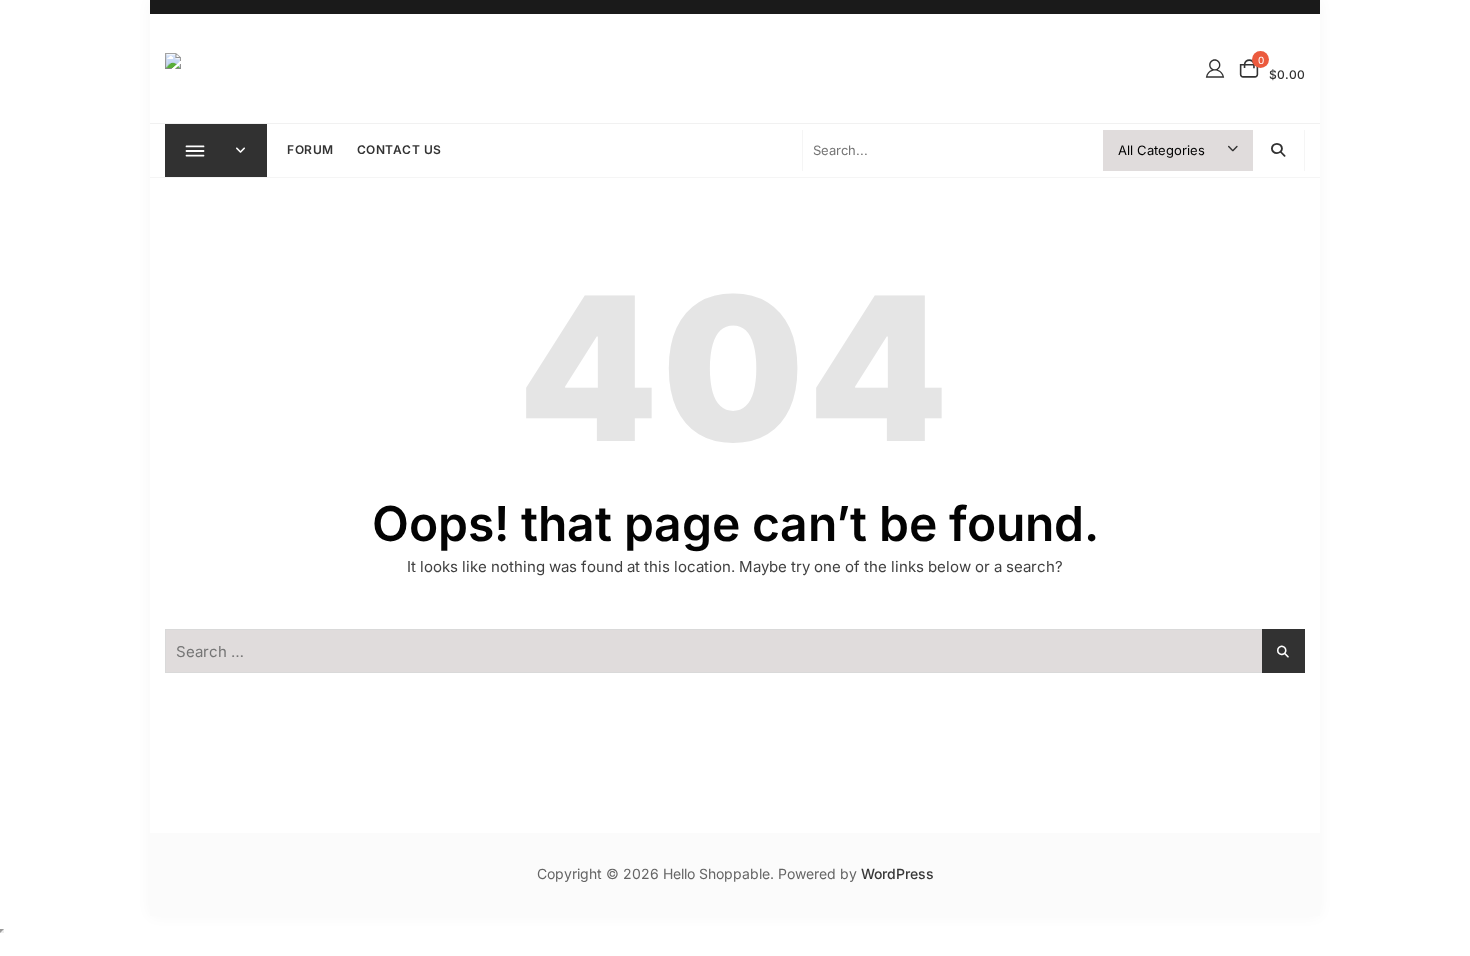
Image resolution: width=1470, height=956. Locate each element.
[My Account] (1215, 68)
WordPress (897, 873)
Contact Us (399, 149)
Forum (310, 149)
